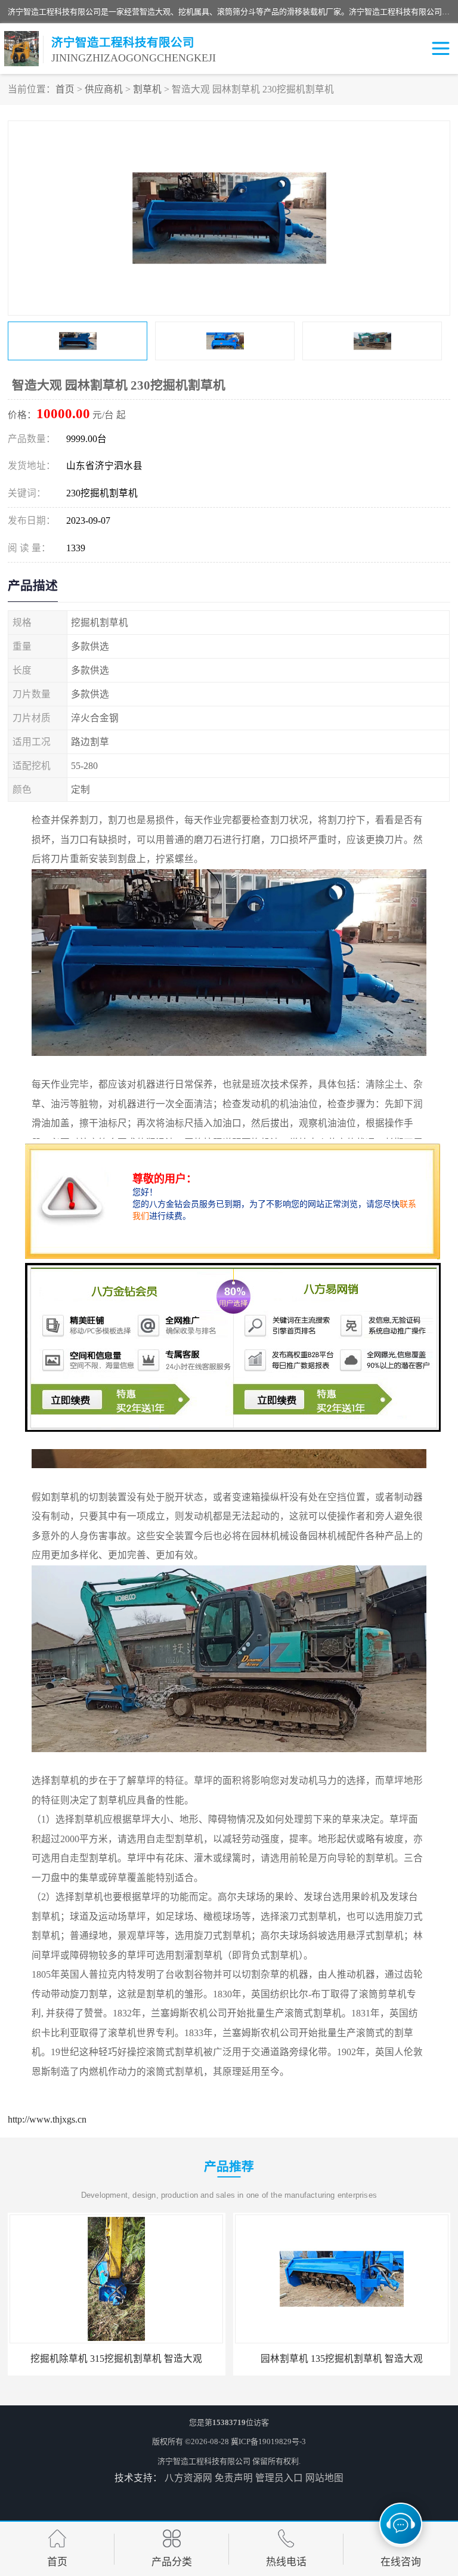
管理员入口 (279, 2478)
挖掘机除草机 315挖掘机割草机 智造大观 (116, 2359)
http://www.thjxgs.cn (47, 2119)
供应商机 (104, 89)
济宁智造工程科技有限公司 (204, 2461)
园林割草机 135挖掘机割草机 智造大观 (342, 2359)
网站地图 (324, 2478)
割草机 (147, 89)
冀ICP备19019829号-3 (268, 2441)
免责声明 (234, 2478)
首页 (65, 89)
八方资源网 (188, 2478)
